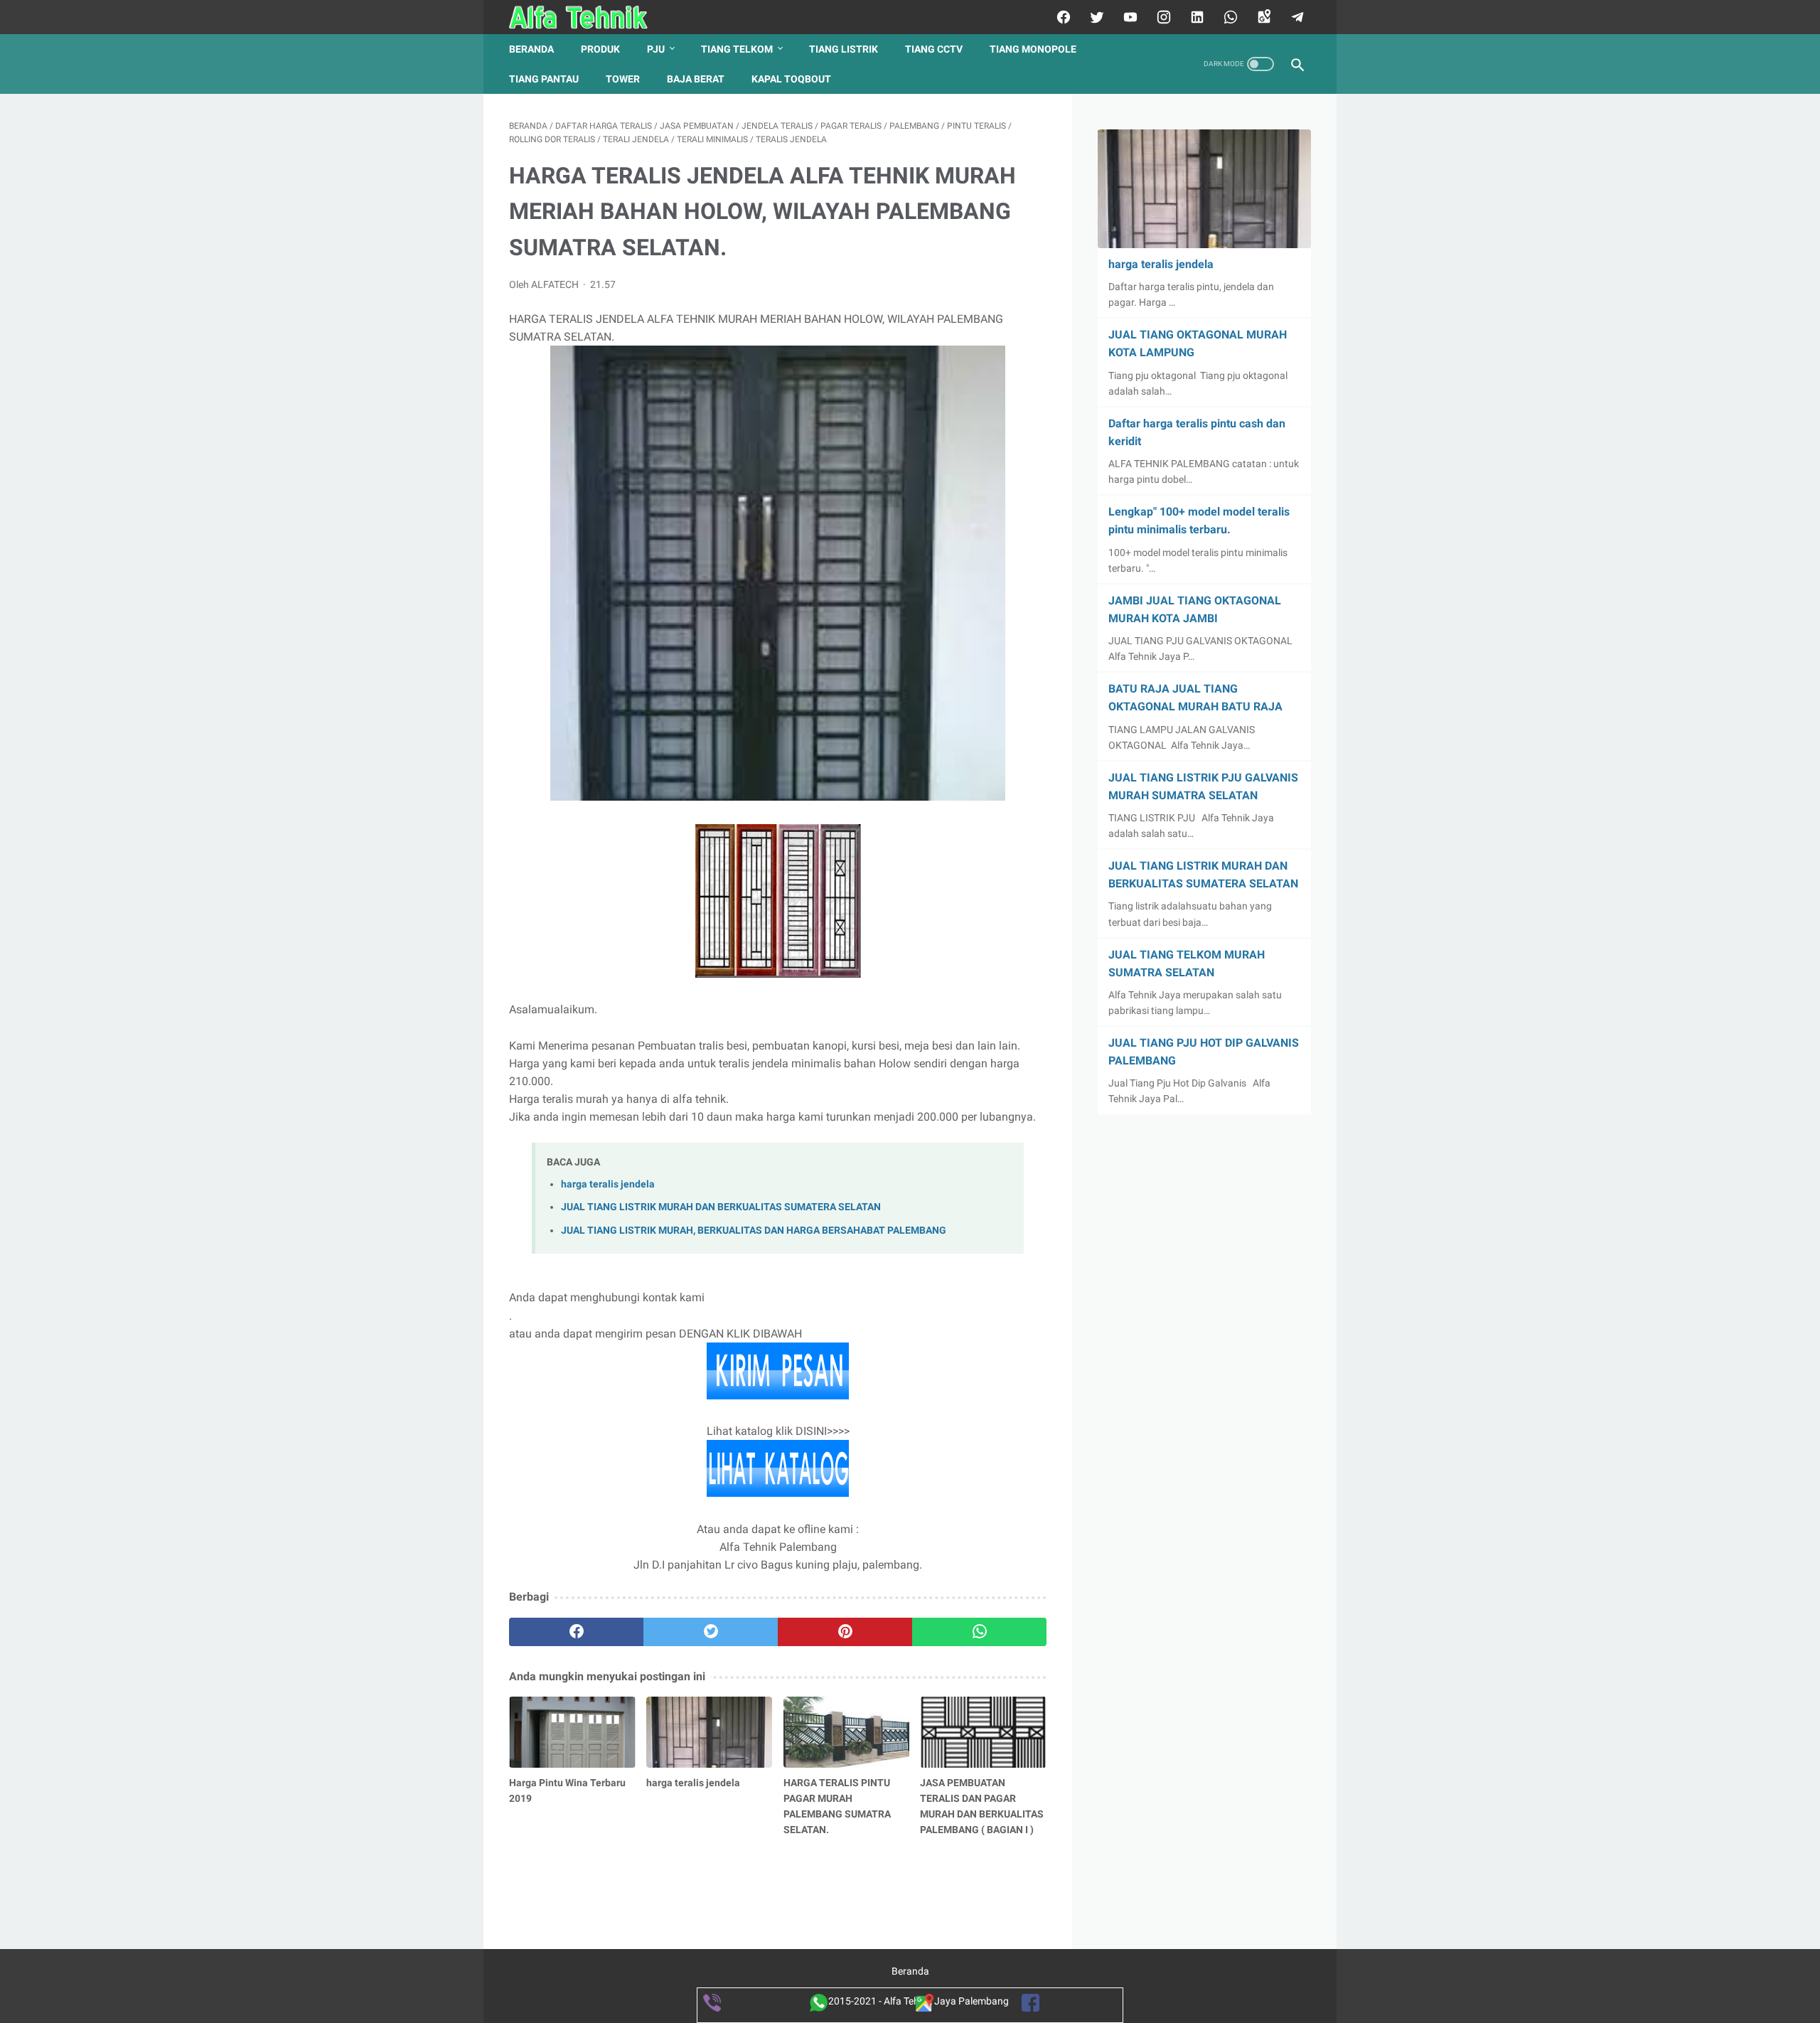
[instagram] (1162, 17)
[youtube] (1129, 17)
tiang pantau (544, 79)
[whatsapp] (1229, 17)
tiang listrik (844, 49)
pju (656, 49)
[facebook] (1062, 17)
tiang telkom (737, 49)
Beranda (531, 49)
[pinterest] (845, 1632)
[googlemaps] (1262, 17)
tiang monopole (1033, 49)
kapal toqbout (791, 79)
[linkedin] (1195, 17)
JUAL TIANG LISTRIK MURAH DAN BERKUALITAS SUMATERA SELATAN (721, 1207)
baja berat (696, 79)
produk (600, 49)
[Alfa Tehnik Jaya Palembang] (588, 17)
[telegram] (1296, 17)
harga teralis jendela (608, 1184)
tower (623, 79)
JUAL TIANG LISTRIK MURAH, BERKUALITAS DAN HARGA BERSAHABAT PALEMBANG (754, 1231)
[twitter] (1095, 17)
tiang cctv (934, 49)
